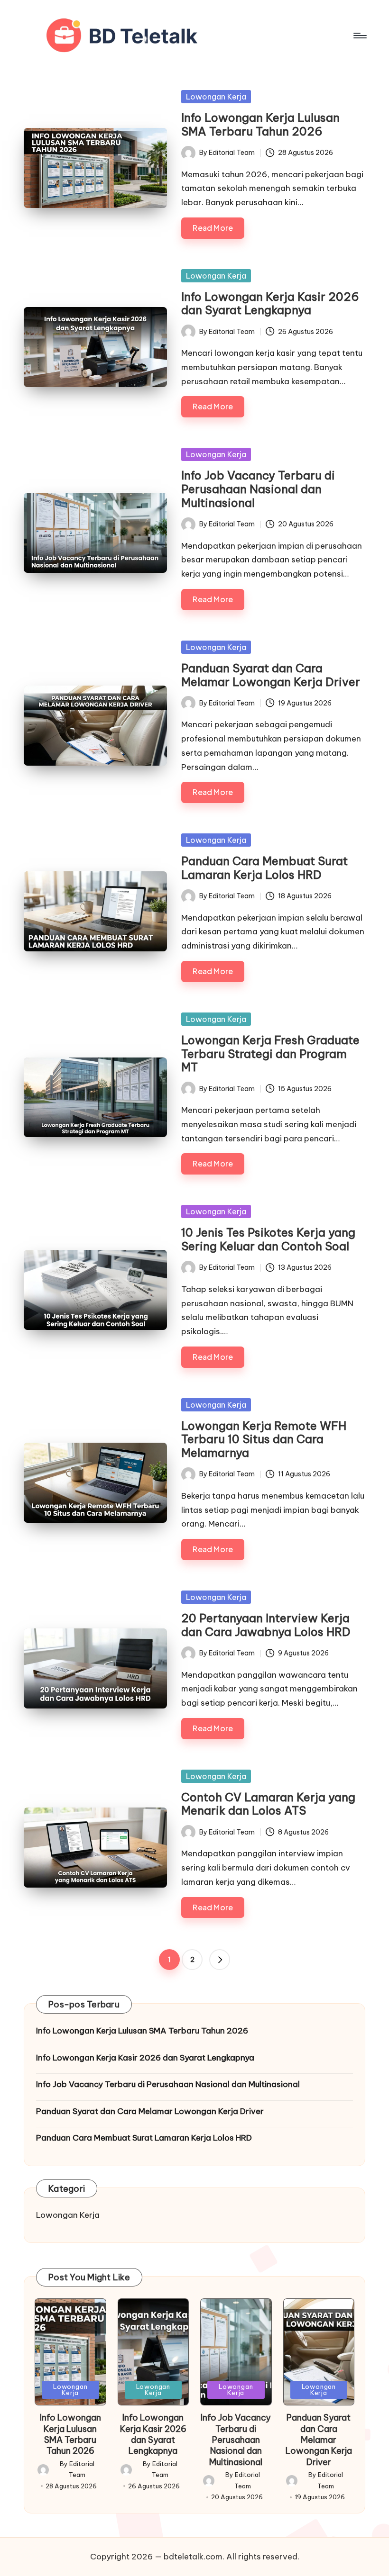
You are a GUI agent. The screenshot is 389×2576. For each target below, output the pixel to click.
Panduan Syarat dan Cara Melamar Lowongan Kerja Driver (271, 675)
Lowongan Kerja (216, 97)
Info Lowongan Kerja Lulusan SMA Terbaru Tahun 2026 (260, 124)
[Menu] (359, 36)
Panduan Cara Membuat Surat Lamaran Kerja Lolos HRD (264, 868)
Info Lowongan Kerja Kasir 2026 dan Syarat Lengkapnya (270, 303)
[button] (220, 1960)
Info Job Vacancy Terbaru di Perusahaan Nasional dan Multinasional (258, 489)
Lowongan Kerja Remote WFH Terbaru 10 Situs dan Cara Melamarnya (264, 1439)
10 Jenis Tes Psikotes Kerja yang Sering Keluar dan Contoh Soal (268, 1239)
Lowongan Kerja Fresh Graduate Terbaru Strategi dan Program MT (270, 1054)
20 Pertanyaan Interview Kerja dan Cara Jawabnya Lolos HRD (266, 1625)
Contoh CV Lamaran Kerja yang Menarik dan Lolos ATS (268, 1804)
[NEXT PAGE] (220, 1960)
